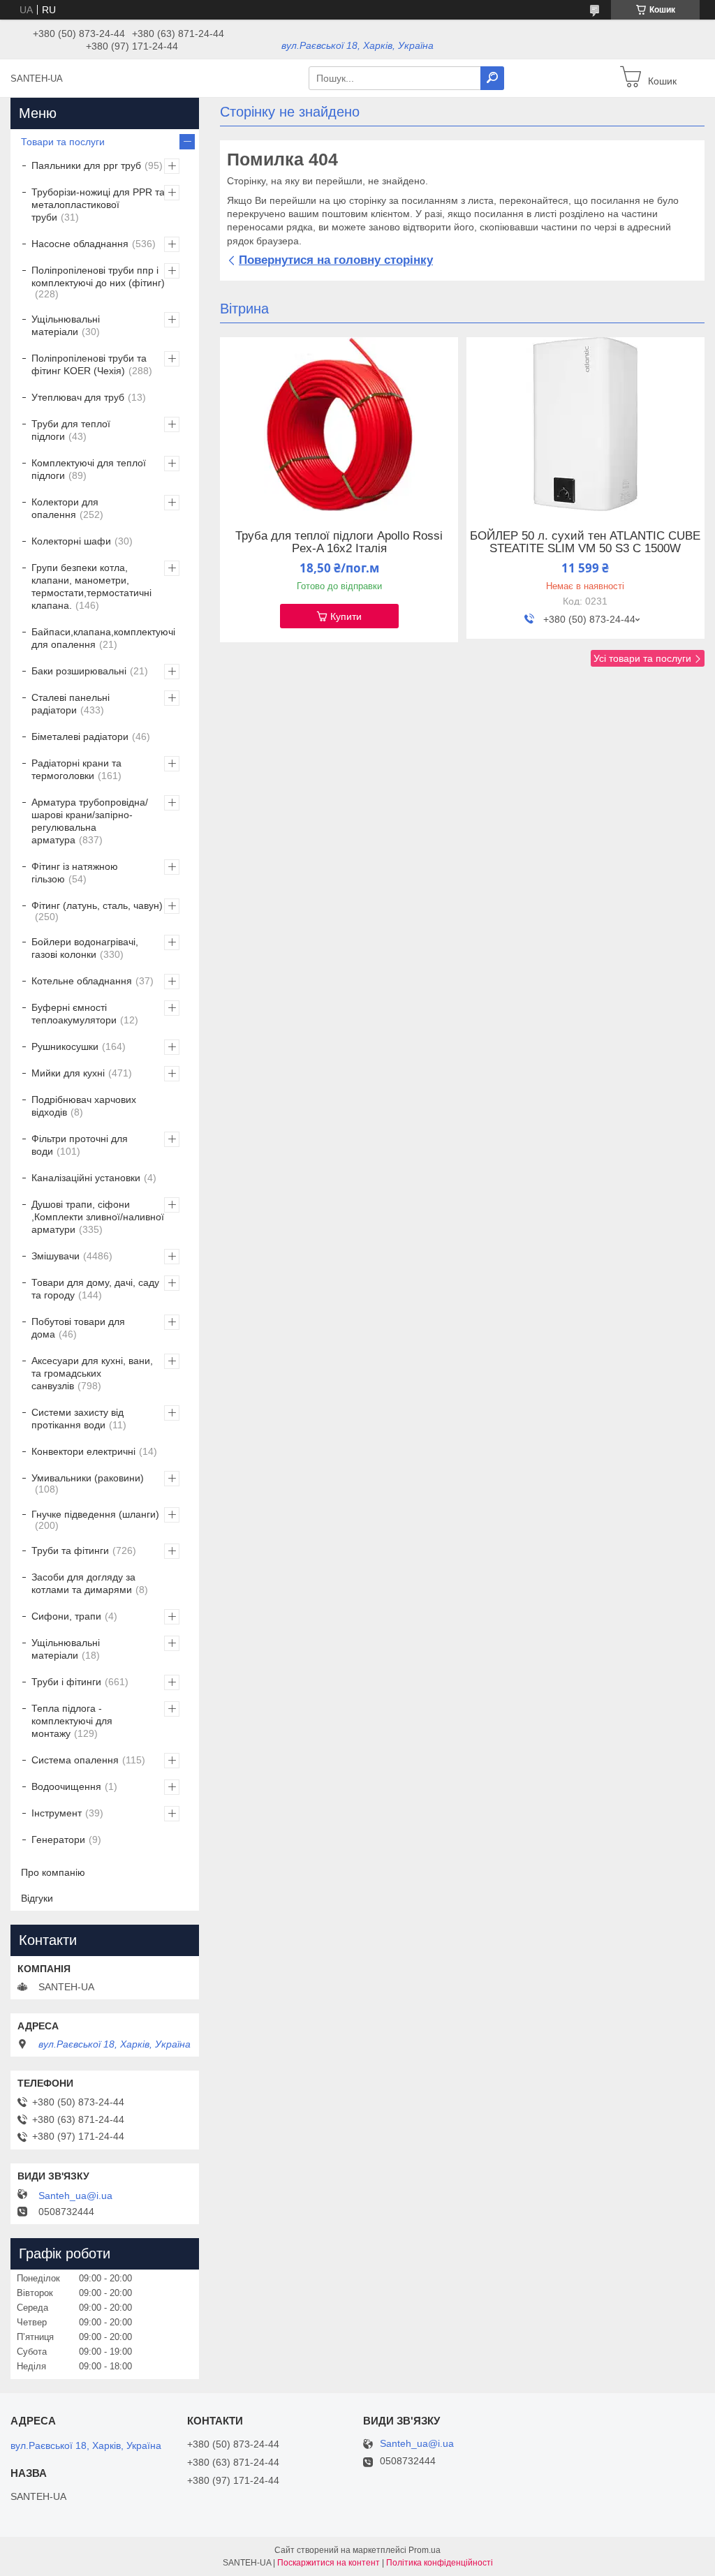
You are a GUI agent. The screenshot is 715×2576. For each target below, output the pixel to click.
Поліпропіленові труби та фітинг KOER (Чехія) (89, 364)
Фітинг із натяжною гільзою (75, 873)
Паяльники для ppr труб (86, 165)
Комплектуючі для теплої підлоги (89, 469)
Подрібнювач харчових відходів (84, 1106)
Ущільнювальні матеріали (66, 325)
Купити (346, 616)
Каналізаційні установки (86, 1178)
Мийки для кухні (68, 1073)
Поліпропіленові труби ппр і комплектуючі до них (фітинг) (98, 276)
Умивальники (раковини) (88, 1478)
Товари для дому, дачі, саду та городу (95, 1289)
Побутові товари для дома (78, 1328)
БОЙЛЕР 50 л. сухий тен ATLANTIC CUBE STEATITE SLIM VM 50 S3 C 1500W (585, 542)
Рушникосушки (65, 1046)
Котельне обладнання (82, 981)
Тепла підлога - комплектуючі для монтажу (72, 1721)
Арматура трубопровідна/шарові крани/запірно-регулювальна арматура (90, 821)
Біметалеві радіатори (80, 736)
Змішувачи (56, 1256)
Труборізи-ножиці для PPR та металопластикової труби (98, 205)
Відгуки (37, 1898)
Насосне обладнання (80, 244)
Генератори (58, 1840)
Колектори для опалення (65, 508)
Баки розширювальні (79, 671)
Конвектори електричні (83, 1451)
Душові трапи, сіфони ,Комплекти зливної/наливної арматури (98, 1217)
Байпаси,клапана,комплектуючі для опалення (103, 638)
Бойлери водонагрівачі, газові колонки (85, 948)
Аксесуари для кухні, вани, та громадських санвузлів (92, 1373)
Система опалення (75, 1760)
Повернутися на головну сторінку (336, 260)
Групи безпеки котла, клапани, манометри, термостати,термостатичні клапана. (91, 586)
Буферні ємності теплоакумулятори (74, 1014)
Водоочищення (66, 1786)
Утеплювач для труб (78, 397)
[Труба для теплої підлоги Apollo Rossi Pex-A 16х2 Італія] (339, 424)
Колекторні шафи (71, 541)
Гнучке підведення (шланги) (95, 1514)
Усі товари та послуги (642, 658)
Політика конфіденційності (440, 2563)
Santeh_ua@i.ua (75, 2196)
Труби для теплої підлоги (71, 430)
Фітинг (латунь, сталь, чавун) (97, 905)
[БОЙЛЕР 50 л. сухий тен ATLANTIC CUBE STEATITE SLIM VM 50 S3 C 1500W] (585, 424)
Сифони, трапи (66, 1616)
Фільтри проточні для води (80, 1145)
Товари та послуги (63, 142)
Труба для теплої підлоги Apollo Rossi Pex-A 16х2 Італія (339, 542)
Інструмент (57, 1813)
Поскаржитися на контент (329, 2563)
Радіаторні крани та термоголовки (76, 769)
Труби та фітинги (70, 1550)
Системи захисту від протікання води (78, 1419)
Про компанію (53, 1872)
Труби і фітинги (66, 1682)
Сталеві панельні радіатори (71, 704)
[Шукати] (492, 78)
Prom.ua (425, 2550)
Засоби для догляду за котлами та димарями (83, 1583)
